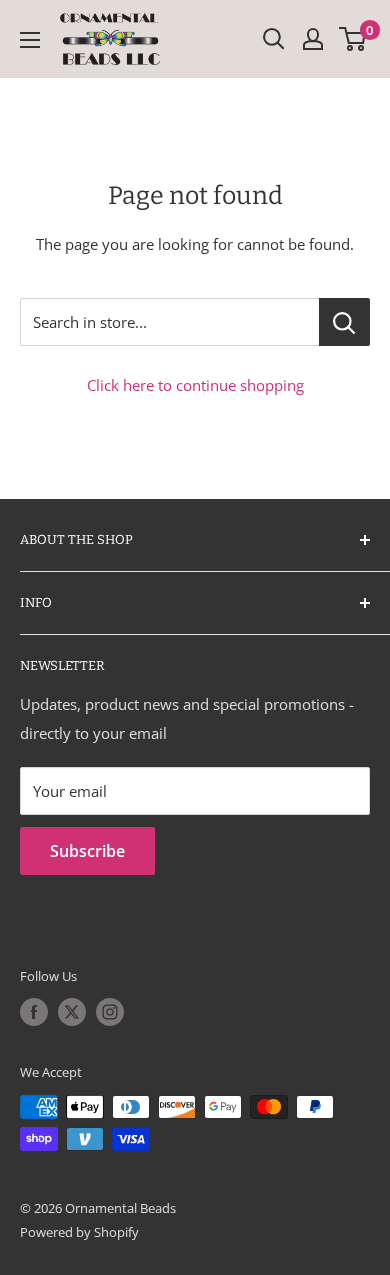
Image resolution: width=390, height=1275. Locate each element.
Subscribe (87, 851)
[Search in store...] (344, 322)
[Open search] (274, 39)
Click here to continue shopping (195, 385)
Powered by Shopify (79, 1232)
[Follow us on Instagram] (110, 1012)
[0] (353, 39)
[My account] (313, 39)
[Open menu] (30, 40)
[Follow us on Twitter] (72, 1012)
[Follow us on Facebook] (34, 1012)
